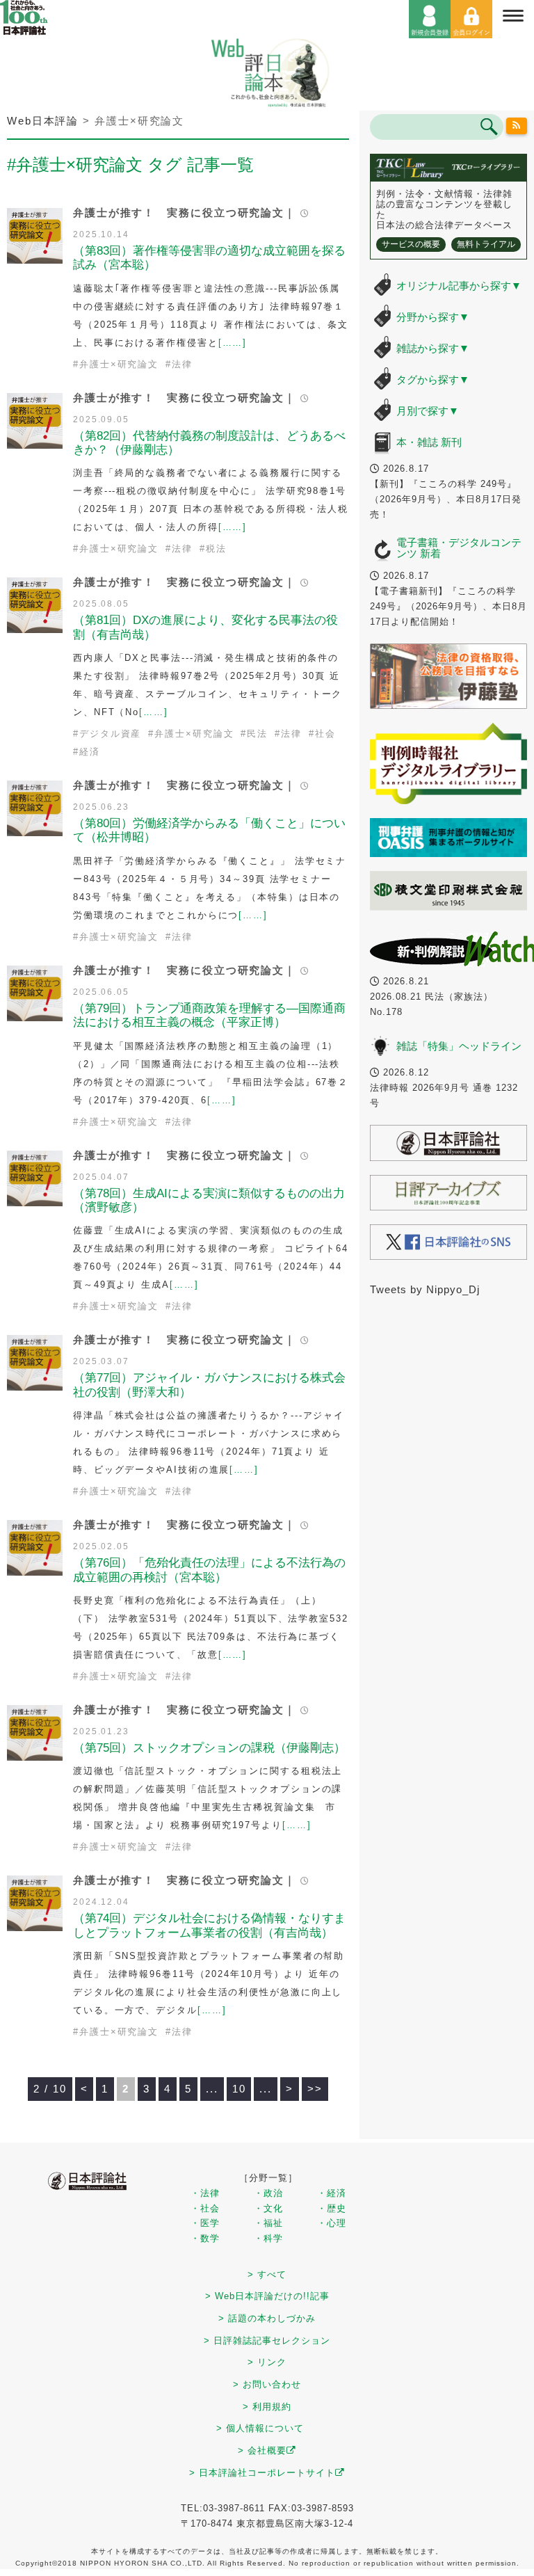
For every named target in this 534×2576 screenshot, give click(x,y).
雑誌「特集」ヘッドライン (459, 1046)
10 (239, 2089)
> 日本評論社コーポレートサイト (262, 2473)
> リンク (267, 2362)
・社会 (205, 2208)
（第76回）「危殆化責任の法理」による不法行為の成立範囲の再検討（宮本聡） (209, 1570)
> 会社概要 (262, 2450)
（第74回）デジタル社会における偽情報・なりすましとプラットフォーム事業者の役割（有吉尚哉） (209, 1925)
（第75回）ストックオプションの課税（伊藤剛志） (209, 1748)
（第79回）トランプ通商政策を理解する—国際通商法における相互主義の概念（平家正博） (209, 1015)
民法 (257, 734)
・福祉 (268, 2223)
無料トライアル (486, 244)
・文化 (268, 2208)
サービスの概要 (411, 244)
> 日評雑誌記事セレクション (267, 2341)
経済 (90, 752)
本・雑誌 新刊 (429, 442)
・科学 (268, 2238)
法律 (182, 364)
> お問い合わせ (267, 2384)
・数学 (205, 2238)
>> (315, 2089)
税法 (216, 549)
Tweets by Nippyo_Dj (425, 1289)
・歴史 (332, 2208)
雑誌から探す (433, 348)
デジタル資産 (110, 734)
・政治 (268, 2193)
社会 (325, 734)
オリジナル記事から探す (459, 286)
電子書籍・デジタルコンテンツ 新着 (459, 548)
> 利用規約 (267, 2407)
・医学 (205, 2223)
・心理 (332, 2223)
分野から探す (433, 317)
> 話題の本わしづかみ (267, 2318)
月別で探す (428, 411)
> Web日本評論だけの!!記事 (267, 2296)
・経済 (332, 2193)
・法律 (205, 2193)
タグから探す (433, 379)
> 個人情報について (260, 2428)
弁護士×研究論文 (119, 364)
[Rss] (517, 126)
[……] (233, 343)
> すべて (267, 2274)
